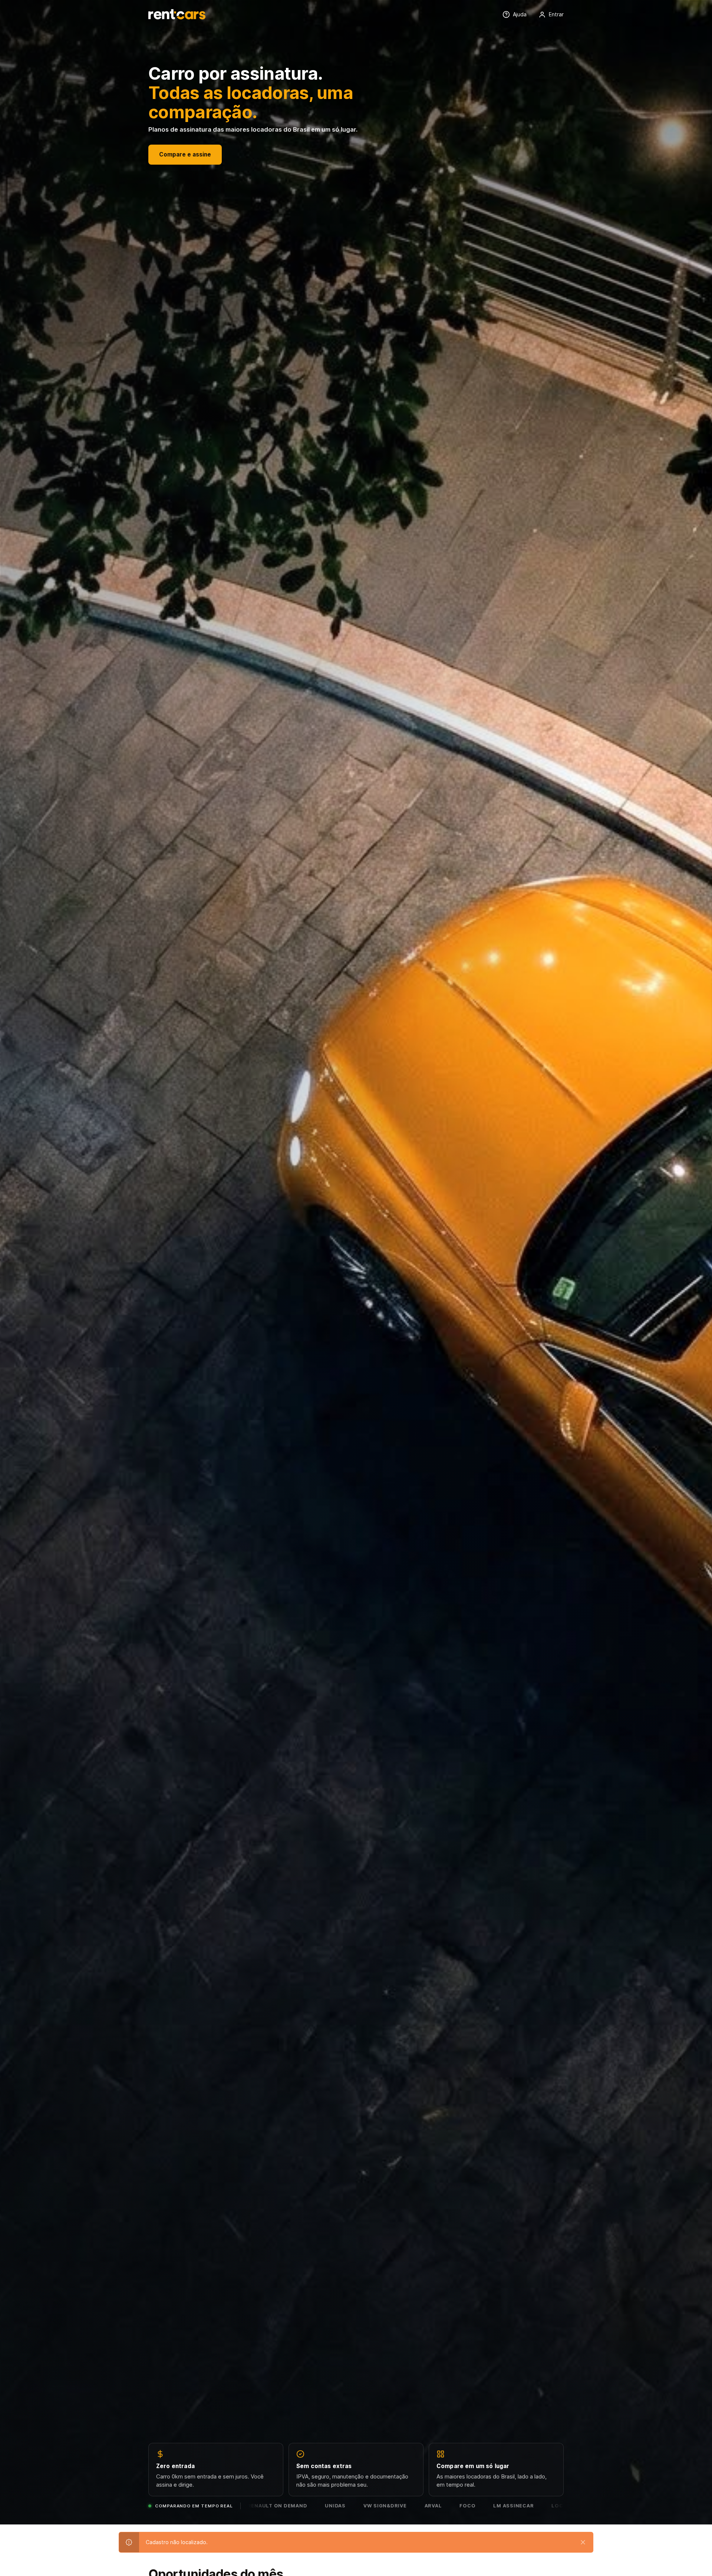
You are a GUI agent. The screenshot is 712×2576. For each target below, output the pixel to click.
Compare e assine (185, 154)
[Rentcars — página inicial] (177, 14)
